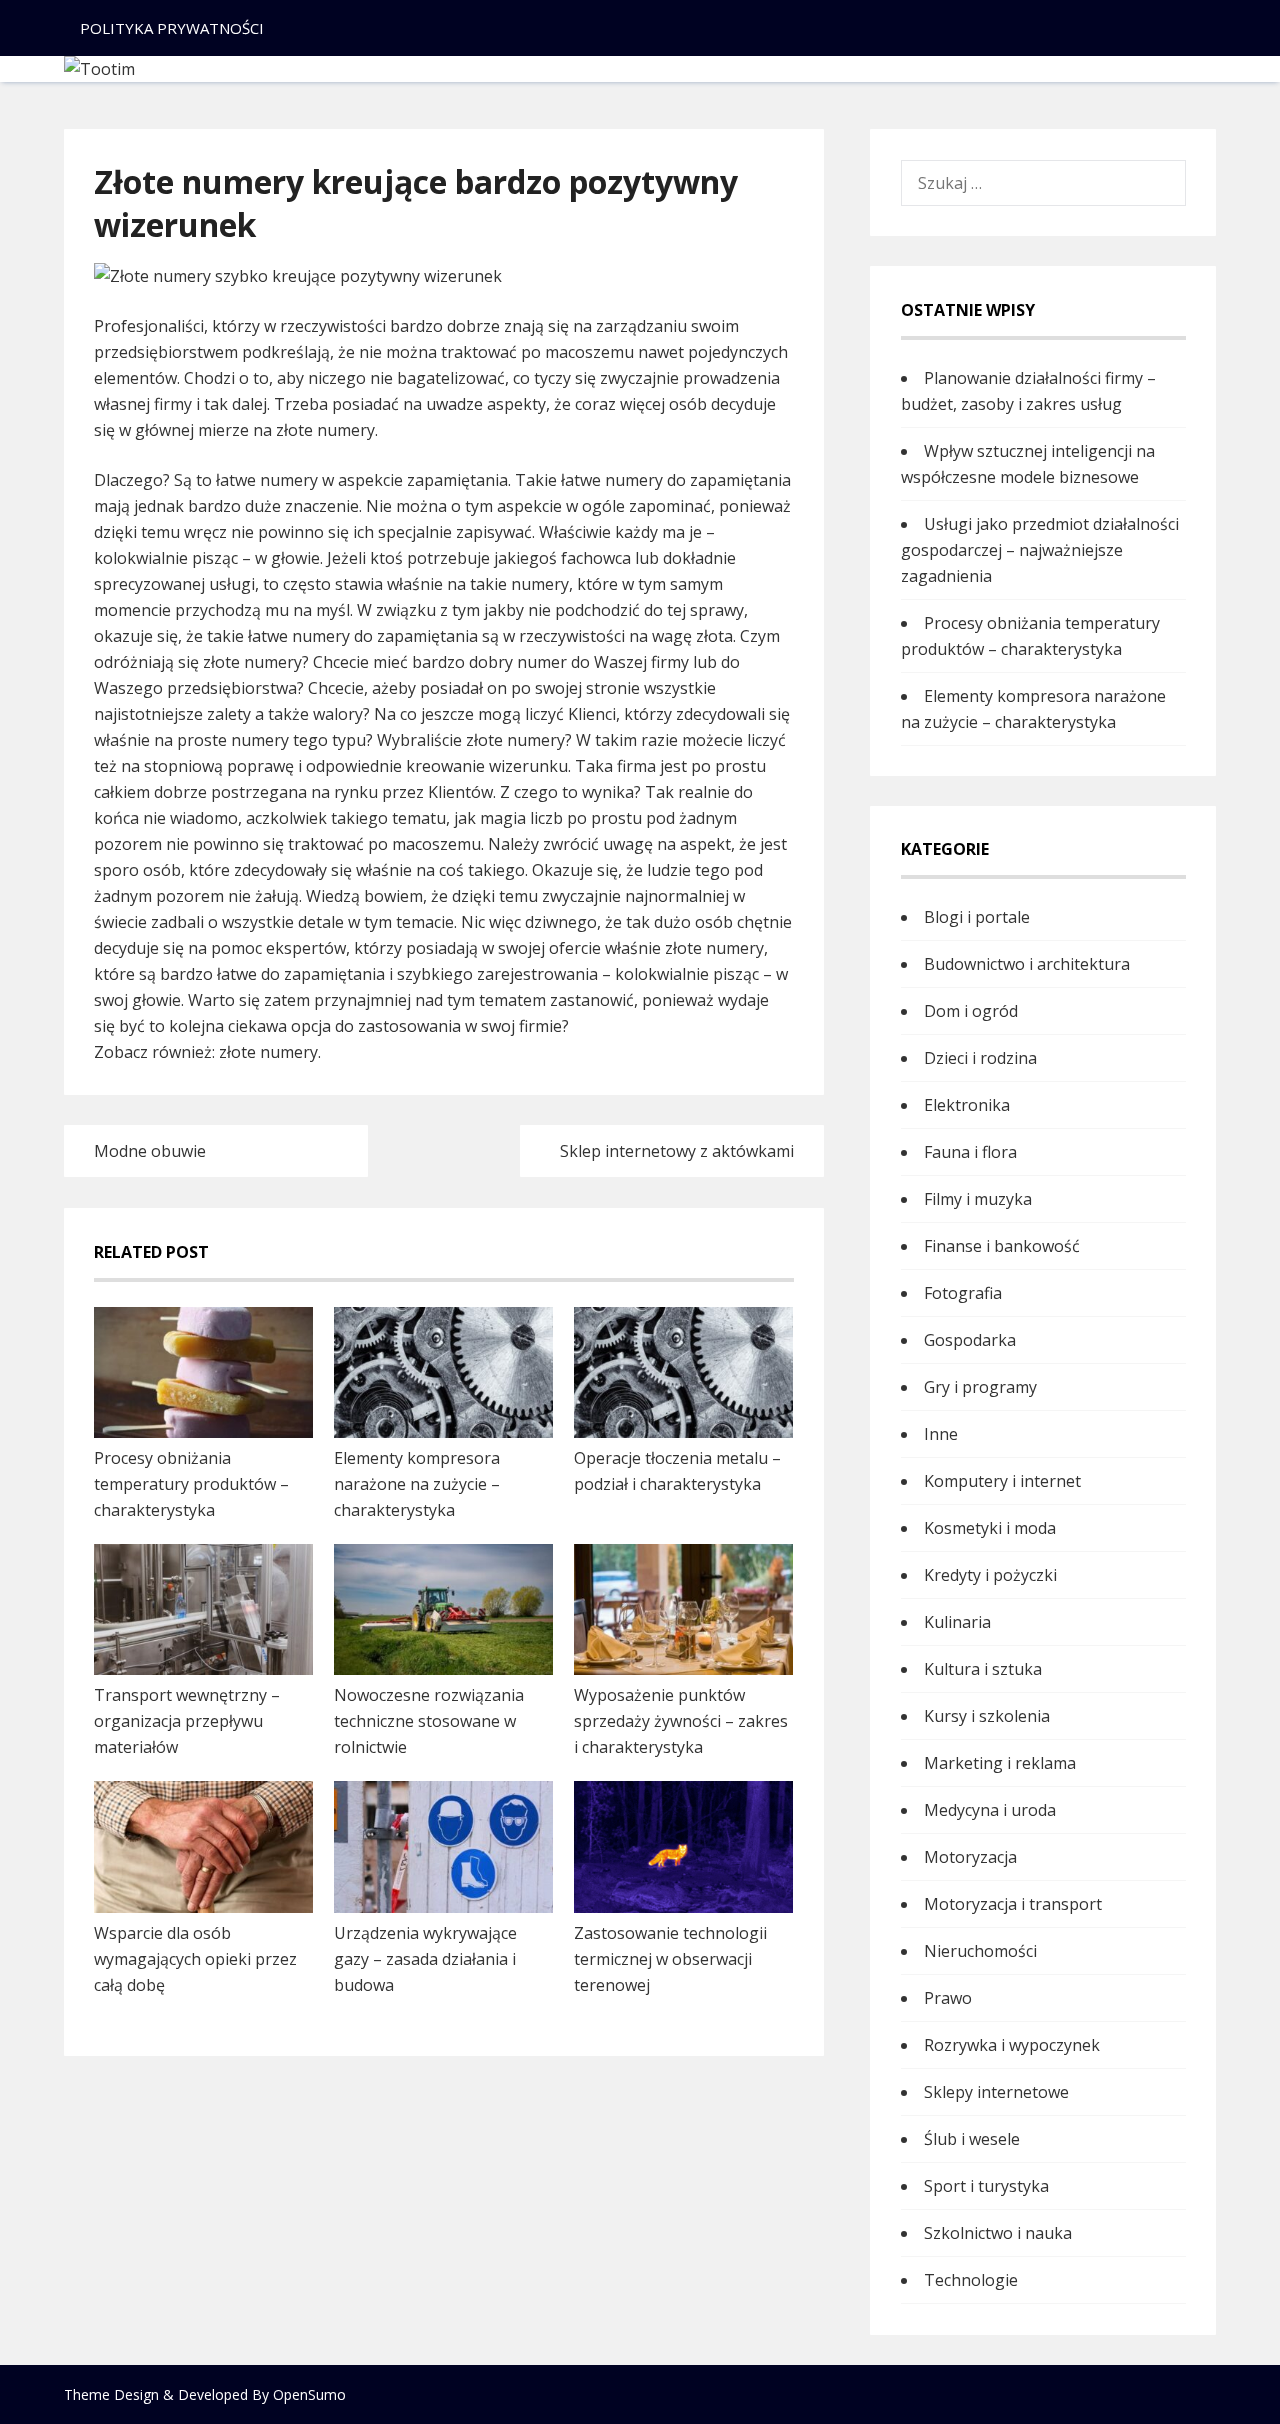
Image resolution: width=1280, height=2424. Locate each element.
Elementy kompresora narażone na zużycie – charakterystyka (417, 1484)
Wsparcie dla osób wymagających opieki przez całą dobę (195, 1959)
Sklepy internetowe (996, 2092)
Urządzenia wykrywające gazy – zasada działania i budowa (425, 1959)
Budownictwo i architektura (1027, 964)
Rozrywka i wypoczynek (1012, 2045)
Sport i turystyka (986, 2186)
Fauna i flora (970, 1152)
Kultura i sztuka (983, 1669)
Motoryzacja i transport (1013, 1904)
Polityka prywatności (172, 28)
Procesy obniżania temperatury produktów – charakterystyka (191, 1484)
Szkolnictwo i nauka (998, 2233)
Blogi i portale (977, 917)
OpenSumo (309, 2394)
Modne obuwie (150, 1151)
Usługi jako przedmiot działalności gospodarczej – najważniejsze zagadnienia (1040, 550)
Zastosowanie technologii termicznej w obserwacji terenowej (670, 1959)
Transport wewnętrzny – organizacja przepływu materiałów (187, 1721)
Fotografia (963, 1293)
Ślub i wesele (972, 2139)
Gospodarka (970, 1340)
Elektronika (967, 1105)
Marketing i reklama (1000, 1763)
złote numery (268, 1052)
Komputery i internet (1002, 1481)
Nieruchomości (980, 1951)
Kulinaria (957, 1622)
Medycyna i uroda (990, 1810)
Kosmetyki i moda (990, 1528)
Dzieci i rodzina (980, 1058)
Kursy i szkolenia (987, 1716)
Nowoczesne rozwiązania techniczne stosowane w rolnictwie (429, 1721)
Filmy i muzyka (978, 1199)
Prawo (948, 1998)
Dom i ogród (971, 1011)
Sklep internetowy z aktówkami (677, 1151)
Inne (941, 1434)
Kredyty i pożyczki (990, 1575)
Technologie (971, 2280)
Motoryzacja (970, 1857)
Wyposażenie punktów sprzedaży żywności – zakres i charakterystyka (681, 1721)
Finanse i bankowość (1002, 1246)
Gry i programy (980, 1387)
